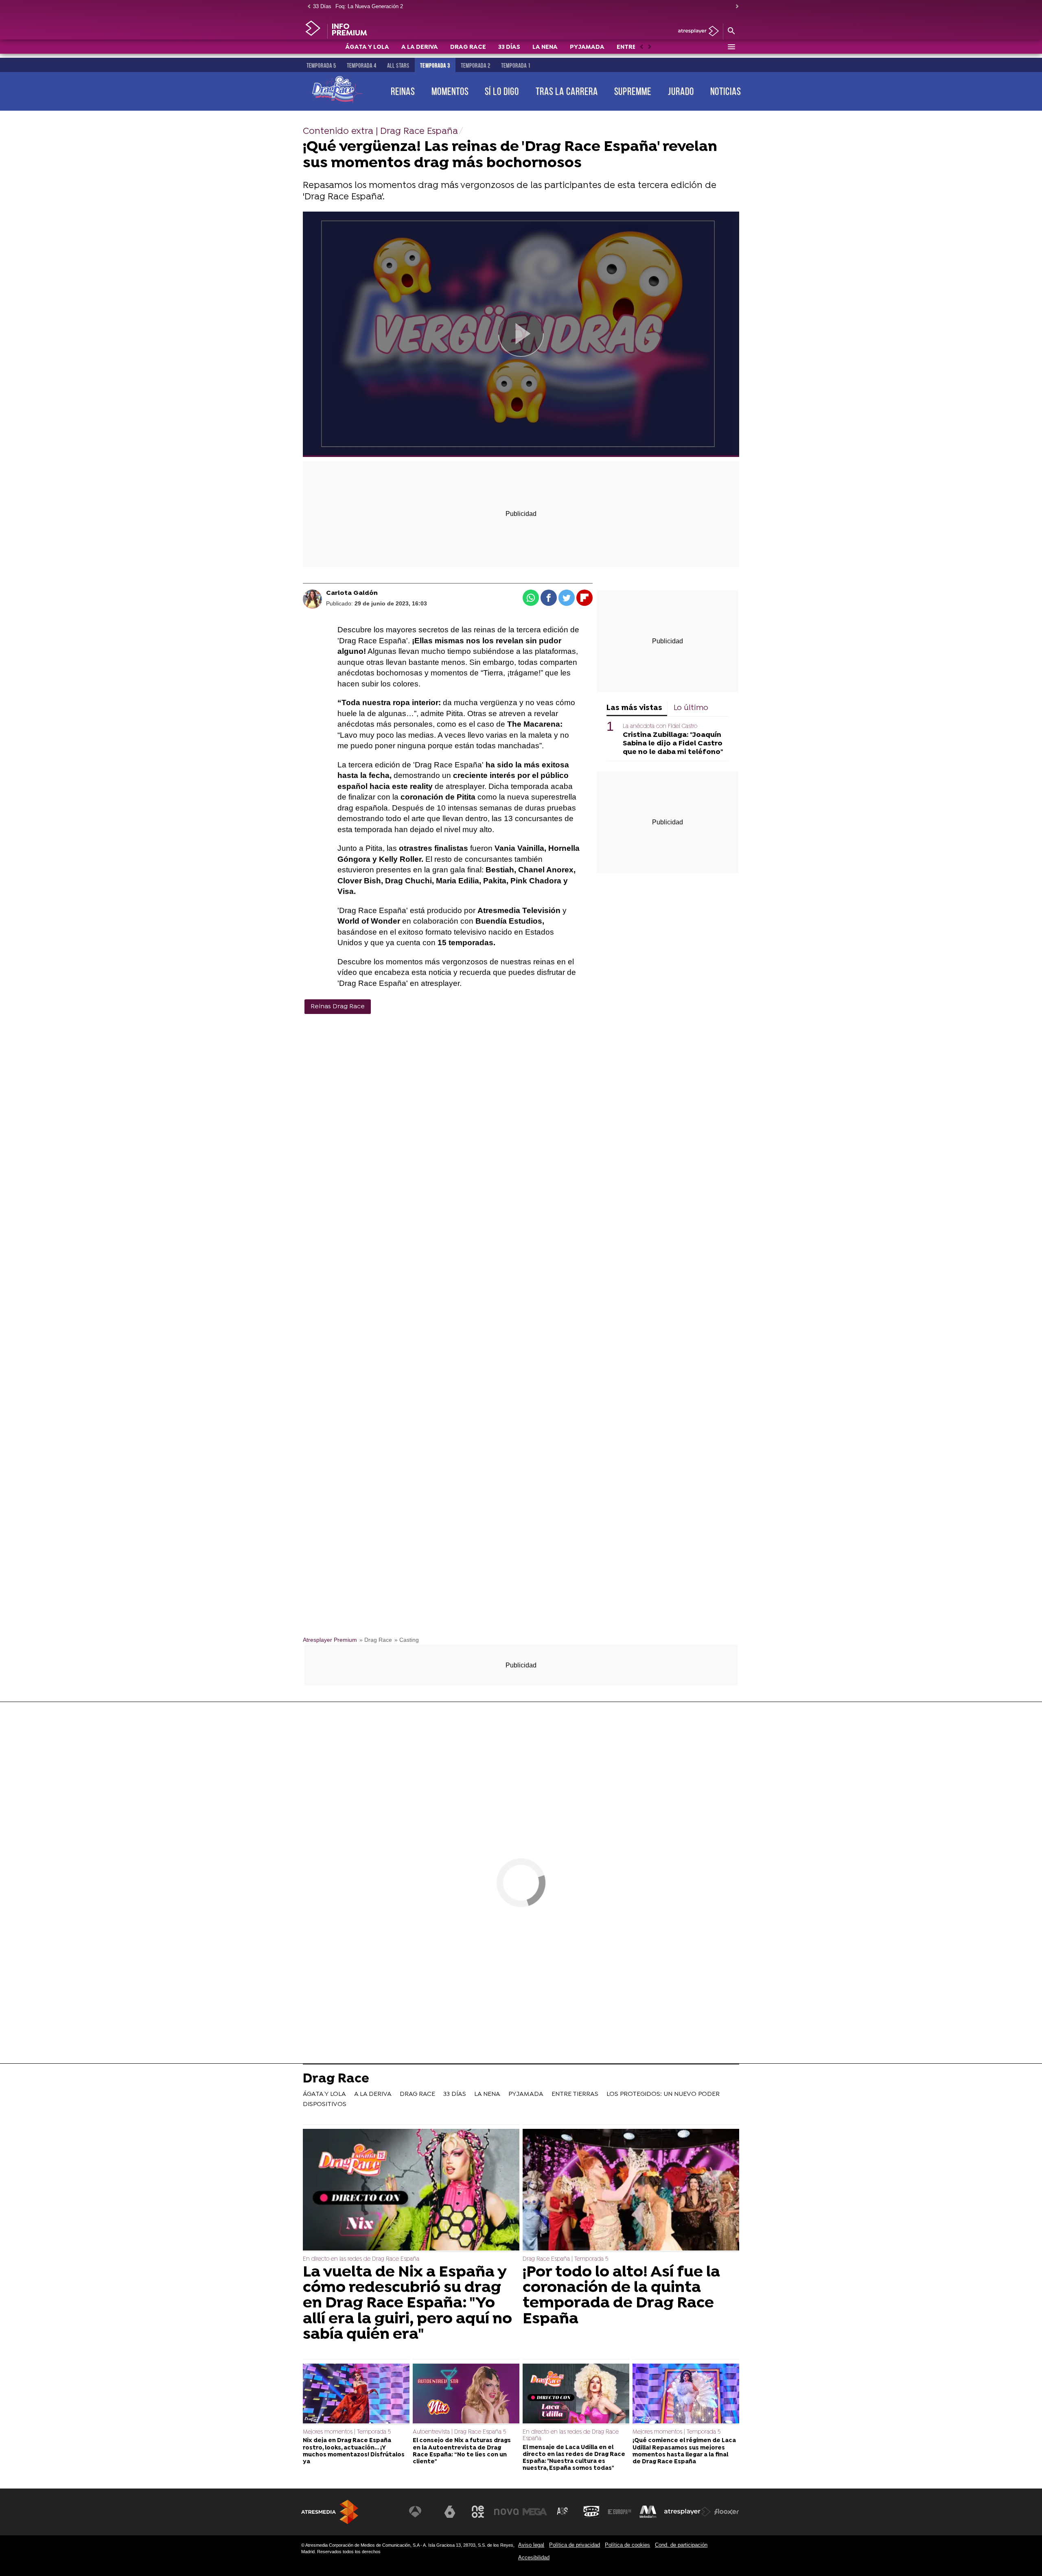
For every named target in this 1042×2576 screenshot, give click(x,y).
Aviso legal (531, 2545)
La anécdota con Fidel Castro (660, 726)
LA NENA (545, 47)
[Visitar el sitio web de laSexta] (450, 2512)
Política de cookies (627, 2545)
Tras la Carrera (567, 91)
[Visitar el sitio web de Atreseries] (563, 2512)
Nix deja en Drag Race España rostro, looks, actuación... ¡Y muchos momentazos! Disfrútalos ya (354, 2451)
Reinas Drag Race (338, 1007)
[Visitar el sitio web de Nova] (506, 2512)
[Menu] (731, 47)
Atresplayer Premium (330, 1640)
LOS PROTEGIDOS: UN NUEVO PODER (663, 2094)
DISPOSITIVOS (325, 2104)
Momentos (450, 91)
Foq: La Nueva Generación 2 (369, 6)
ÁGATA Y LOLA (367, 47)
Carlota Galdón (352, 593)
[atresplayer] (695, 32)
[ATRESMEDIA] (330, 2512)
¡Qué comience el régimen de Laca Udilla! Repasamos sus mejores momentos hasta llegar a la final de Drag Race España (684, 2451)
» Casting (407, 1640)
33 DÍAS (509, 47)
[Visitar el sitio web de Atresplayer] (687, 2512)
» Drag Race (376, 1640)
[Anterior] (307, 7)
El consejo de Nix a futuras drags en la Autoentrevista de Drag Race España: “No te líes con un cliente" (462, 2451)
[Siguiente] (735, 7)
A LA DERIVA (420, 47)
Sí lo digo (502, 91)
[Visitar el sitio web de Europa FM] (620, 2512)
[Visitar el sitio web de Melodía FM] (648, 2512)
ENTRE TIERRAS (575, 2094)
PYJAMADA (587, 47)
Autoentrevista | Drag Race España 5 (459, 2432)
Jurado (681, 91)
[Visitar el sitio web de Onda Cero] (591, 2512)
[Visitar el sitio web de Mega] (535, 2512)
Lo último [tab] (691, 708)
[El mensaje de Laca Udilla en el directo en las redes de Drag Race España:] (576, 2395)
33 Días (322, 6)
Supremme (633, 91)
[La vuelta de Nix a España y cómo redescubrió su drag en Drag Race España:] (411, 2190)
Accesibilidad (534, 2557)
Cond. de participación (681, 2545)
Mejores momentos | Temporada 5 (347, 2432)
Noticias (726, 91)
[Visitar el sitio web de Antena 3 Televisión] (421, 2512)
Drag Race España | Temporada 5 (565, 2259)
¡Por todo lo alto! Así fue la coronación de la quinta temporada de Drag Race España (621, 2296)
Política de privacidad (575, 2545)
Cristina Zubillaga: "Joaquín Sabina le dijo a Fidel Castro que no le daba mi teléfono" (673, 744)
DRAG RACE (468, 47)
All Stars (398, 66)
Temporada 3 (435, 66)
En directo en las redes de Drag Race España (361, 2259)
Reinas (403, 91)
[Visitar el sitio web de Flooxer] (727, 2512)
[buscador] (731, 31)
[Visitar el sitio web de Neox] (478, 2512)
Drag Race (336, 2080)
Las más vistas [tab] (634, 708)
